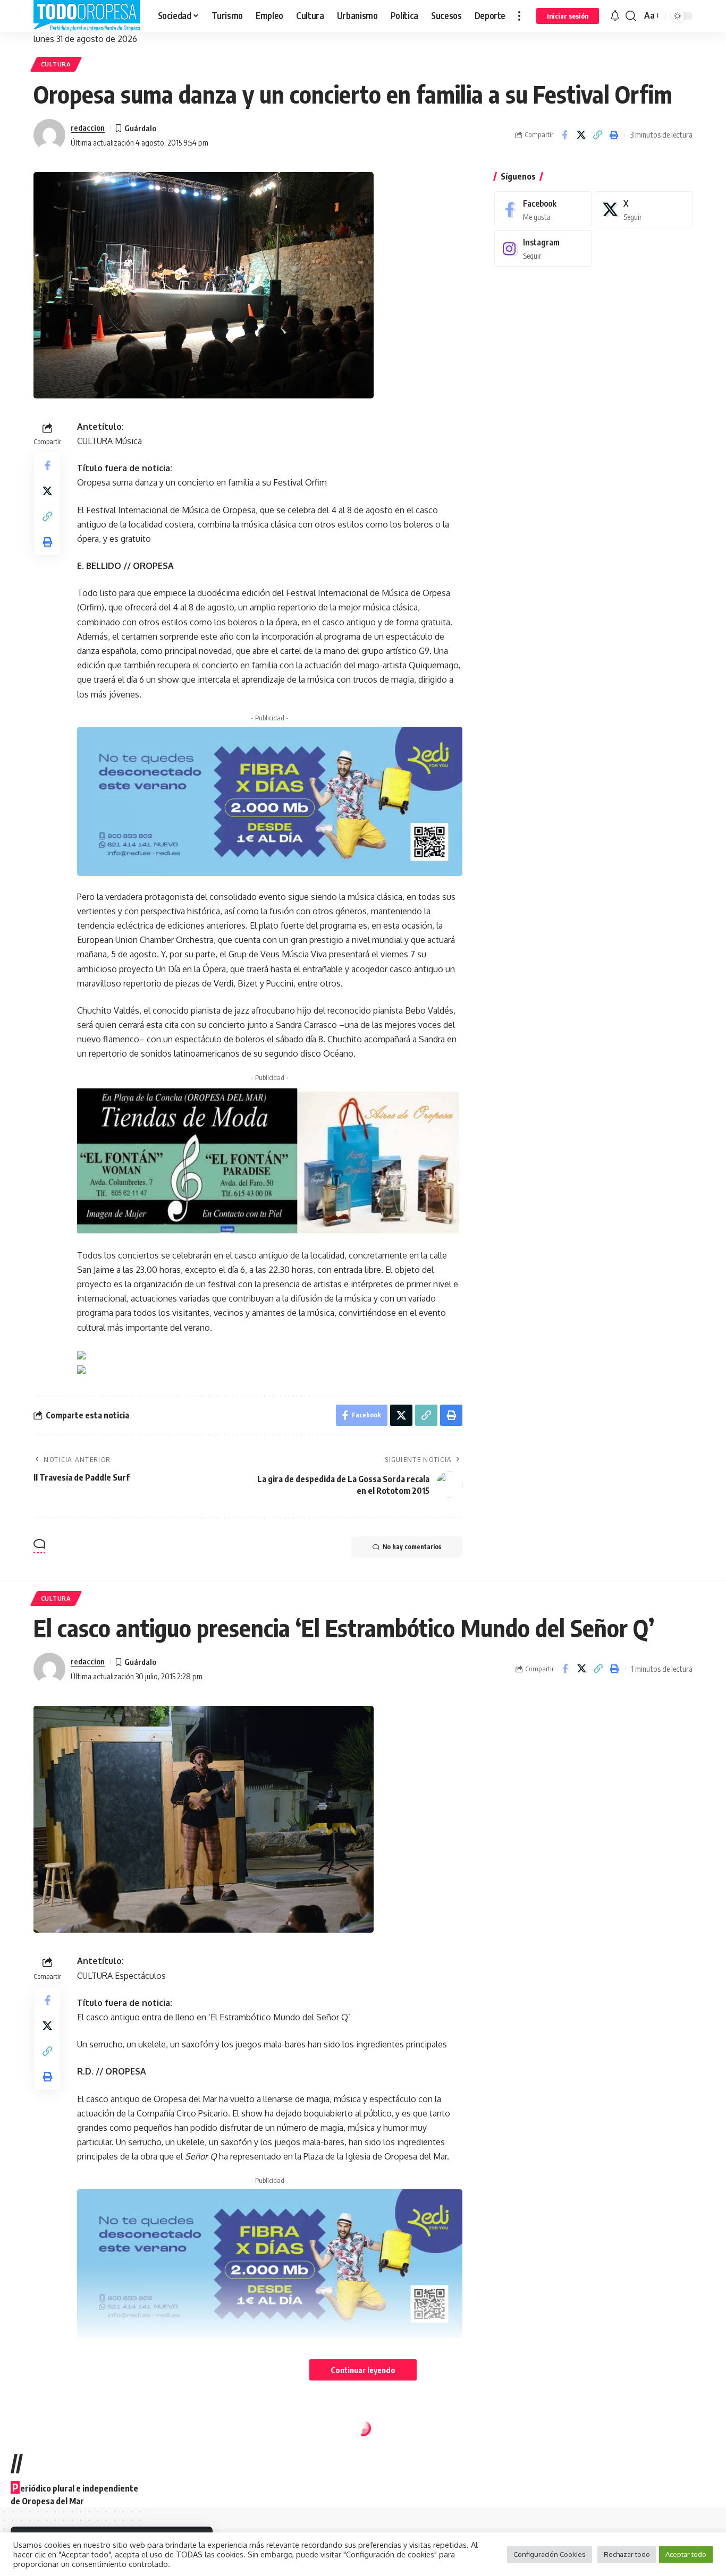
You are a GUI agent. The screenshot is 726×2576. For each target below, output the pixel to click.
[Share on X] (581, 135)
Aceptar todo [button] (686, 2554)
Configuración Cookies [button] (550, 2554)
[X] (644, 210)
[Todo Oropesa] (87, 16)
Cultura (56, 64)
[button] (519, 16)
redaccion (88, 127)
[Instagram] (543, 248)
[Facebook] (543, 210)
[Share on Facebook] (564, 135)
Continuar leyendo (363, 2370)
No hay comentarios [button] (412, 1547)
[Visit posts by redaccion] (49, 135)
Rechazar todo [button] (627, 2554)
